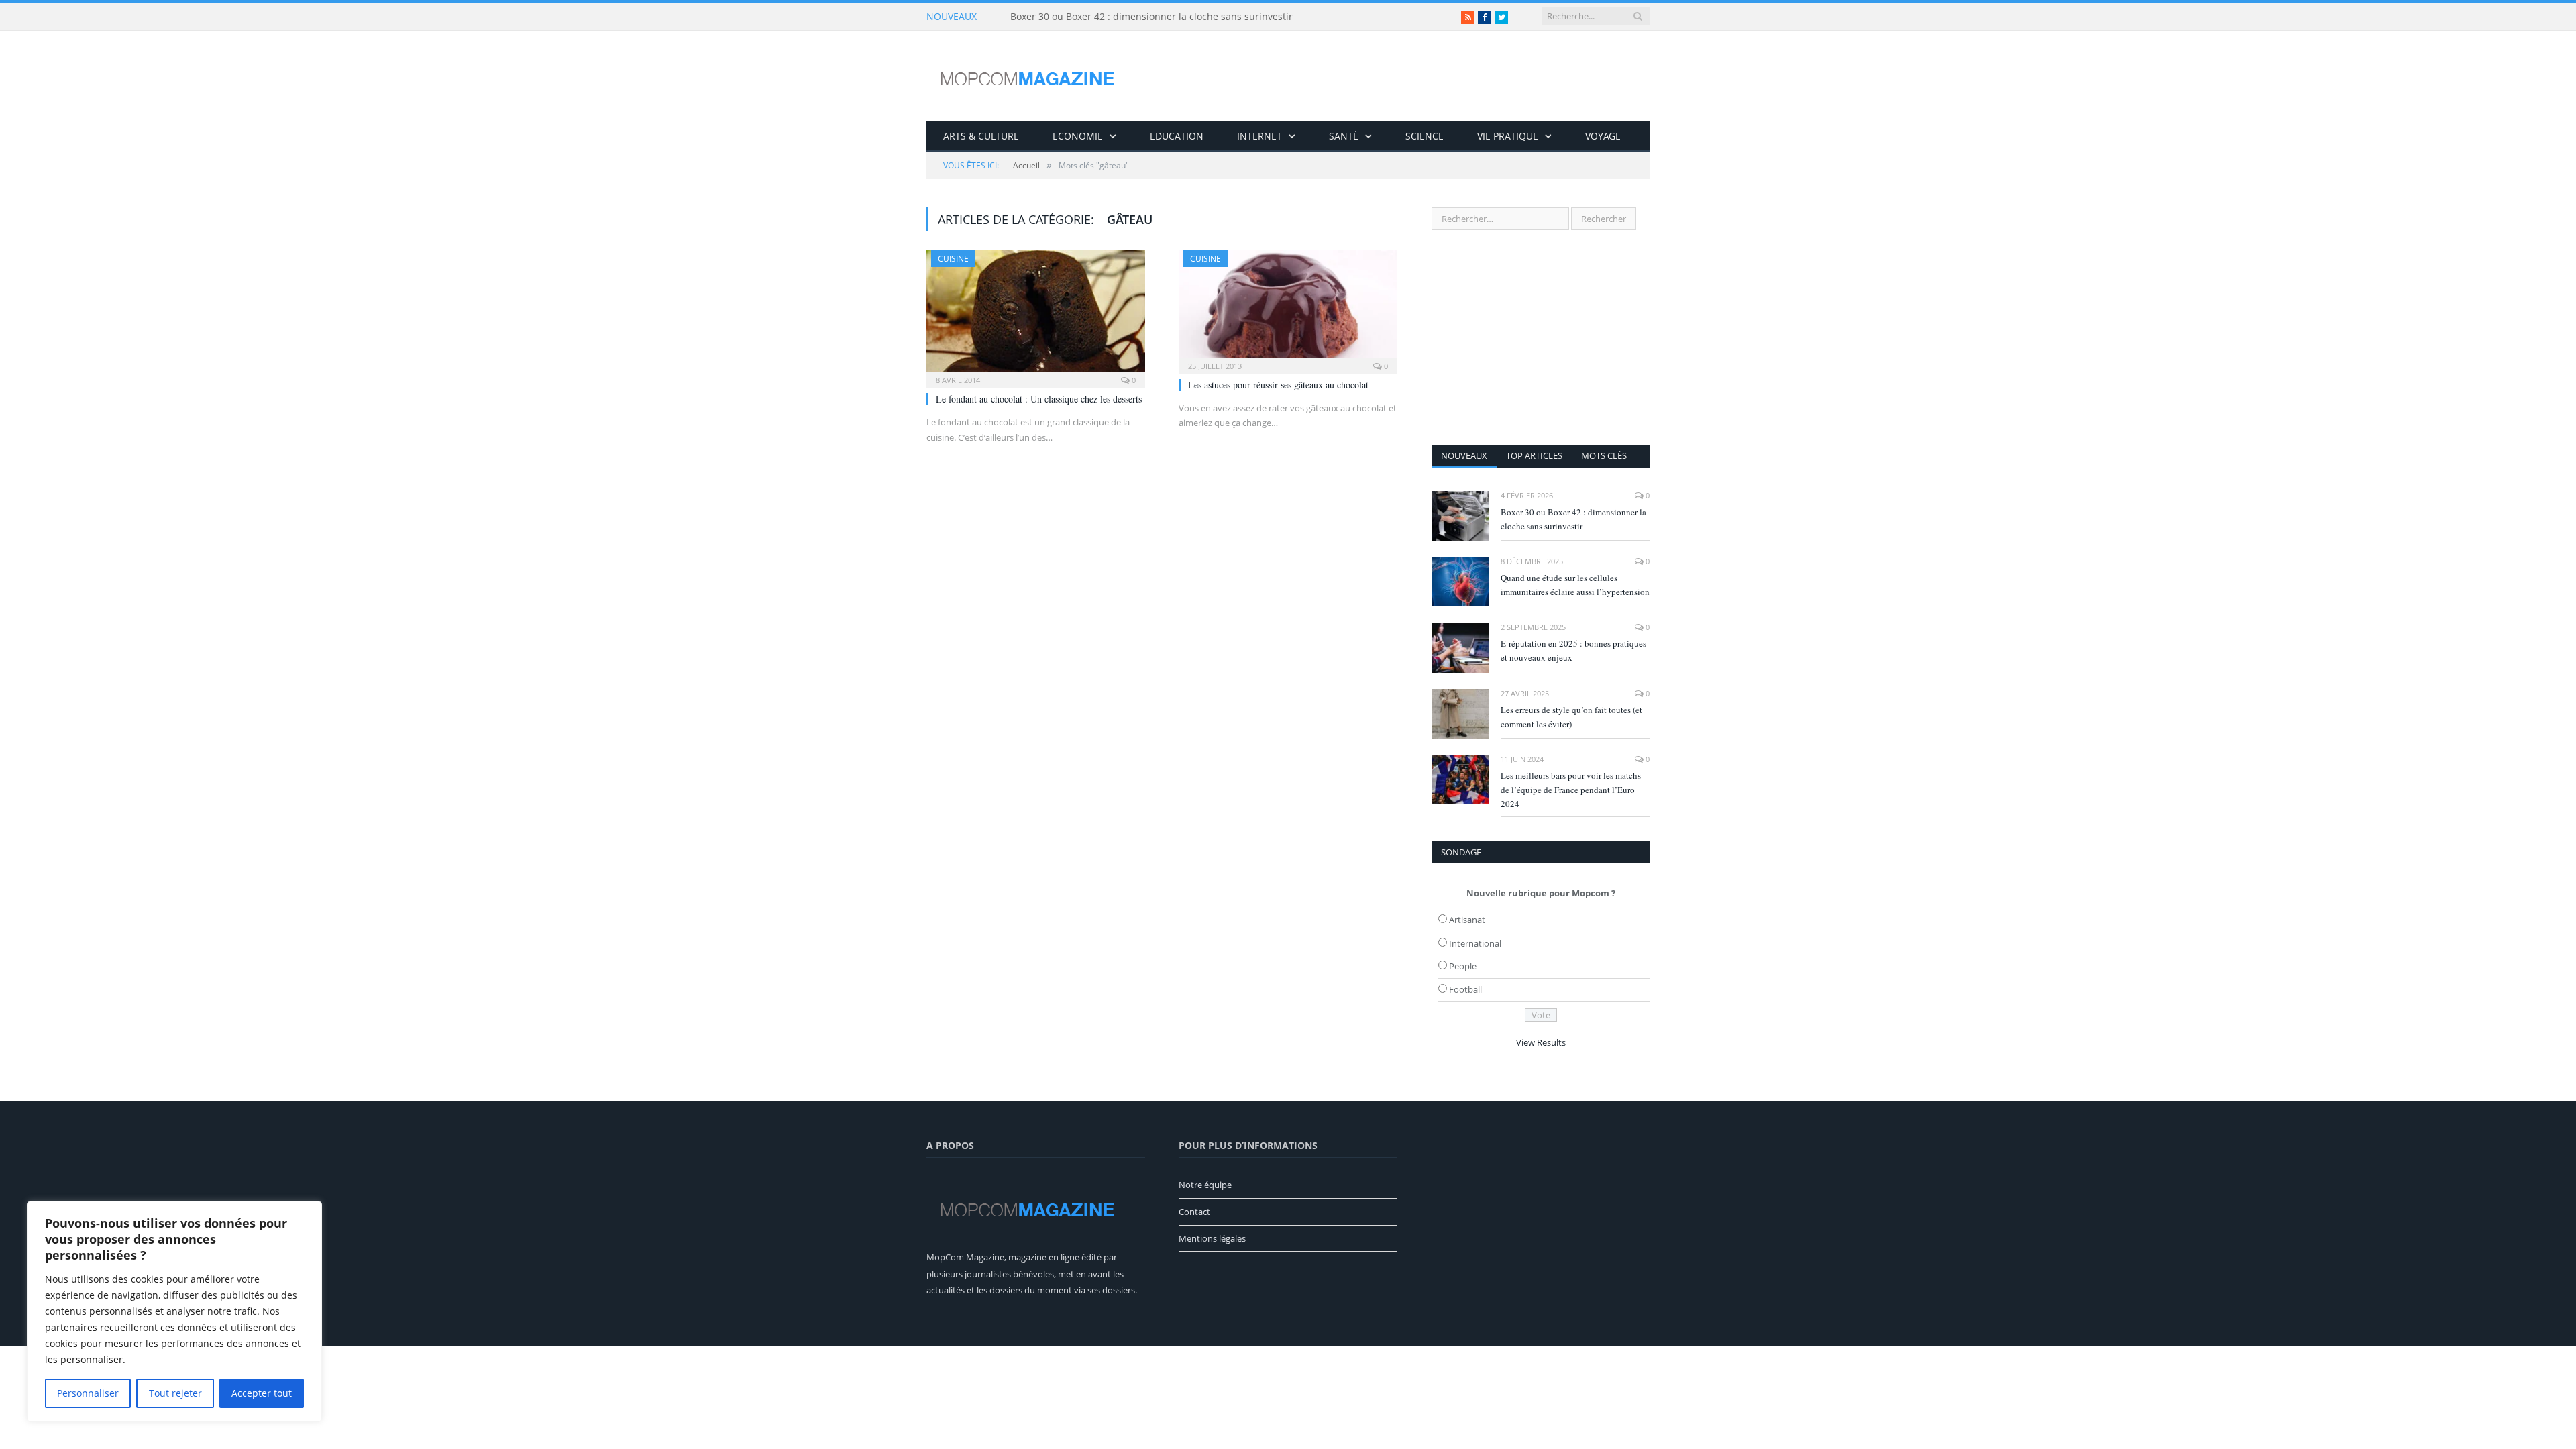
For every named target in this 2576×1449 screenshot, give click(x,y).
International (1475, 943)
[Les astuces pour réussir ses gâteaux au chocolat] (1288, 308)
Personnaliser (88, 1393)
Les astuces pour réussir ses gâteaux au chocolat (1278, 385)
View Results (1541, 1042)
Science (1425, 136)
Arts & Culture (981, 136)
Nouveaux (1464, 455)
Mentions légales (1212, 1238)
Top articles (1534, 455)
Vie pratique (1508, 136)
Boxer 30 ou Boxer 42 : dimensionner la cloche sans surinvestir (1151, 17)
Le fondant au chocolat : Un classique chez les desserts (1039, 399)
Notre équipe (1205, 1185)
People (1463, 966)
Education (1177, 136)
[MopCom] (1027, 76)
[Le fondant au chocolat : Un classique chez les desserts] (1036, 315)
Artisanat (1467, 920)
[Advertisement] (1541, 337)
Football (1465, 989)
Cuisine (953, 259)
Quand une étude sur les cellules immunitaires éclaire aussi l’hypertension (1575, 585)
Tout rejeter (175, 1393)
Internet (1259, 136)
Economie (1078, 136)
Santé (1344, 136)
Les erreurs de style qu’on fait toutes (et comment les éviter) (1571, 717)
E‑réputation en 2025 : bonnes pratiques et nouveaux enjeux (1573, 650)
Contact (1194, 1212)
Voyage (1603, 136)
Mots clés (1604, 455)
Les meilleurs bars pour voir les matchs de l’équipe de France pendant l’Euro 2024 (1571, 790)
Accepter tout (262, 1393)
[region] (174, 1311)
